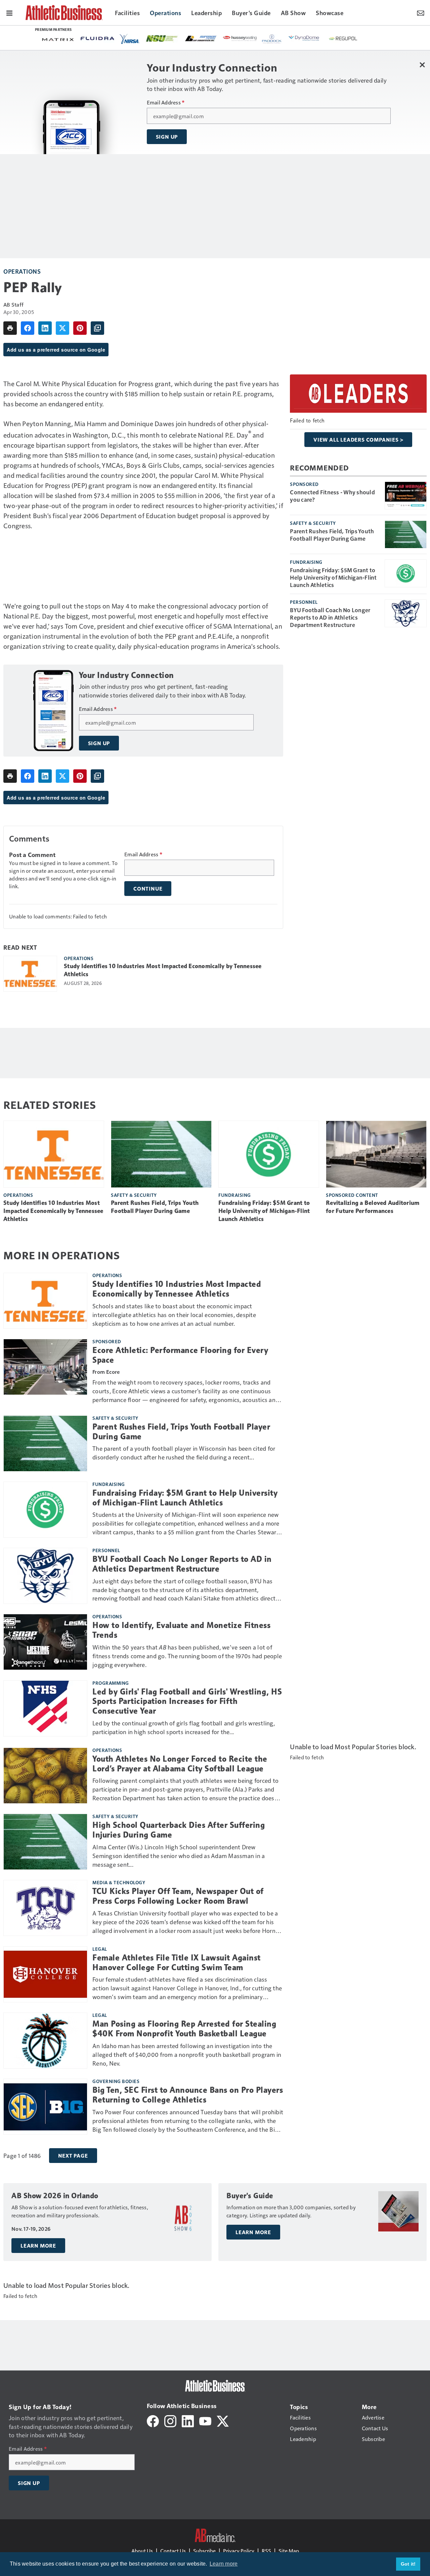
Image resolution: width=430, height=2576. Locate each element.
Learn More (38, 2246)
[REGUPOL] (343, 39)
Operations (22, 271)
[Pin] (80, 328)
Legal (100, 1949)
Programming (111, 1683)
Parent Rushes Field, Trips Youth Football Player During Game (332, 535)
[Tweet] (62, 328)
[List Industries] (201, 38)
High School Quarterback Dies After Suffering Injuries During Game (179, 1830)
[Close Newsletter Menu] (422, 65)
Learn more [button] (224, 2564)
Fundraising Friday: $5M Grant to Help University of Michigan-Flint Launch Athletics (333, 577)
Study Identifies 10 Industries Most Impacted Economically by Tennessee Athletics (163, 970)
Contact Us (173, 2551)
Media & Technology (119, 1882)
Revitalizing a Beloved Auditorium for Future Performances (373, 1207)
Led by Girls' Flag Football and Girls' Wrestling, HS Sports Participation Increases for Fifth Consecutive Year (187, 1702)
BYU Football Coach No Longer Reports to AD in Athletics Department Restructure (330, 617)
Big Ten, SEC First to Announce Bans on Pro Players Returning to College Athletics (188, 2095)
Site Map (289, 2551)
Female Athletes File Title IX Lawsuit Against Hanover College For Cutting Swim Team (177, 1963)
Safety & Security (313, 523)
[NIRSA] (130, 39)
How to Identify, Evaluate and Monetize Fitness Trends (181, 1630)
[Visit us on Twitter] (223, 2420)
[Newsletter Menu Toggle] (421, 12)
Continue (148, 889)
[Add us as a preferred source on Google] (97, 328)
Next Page (73, 2156)
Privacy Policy (239, 2551)
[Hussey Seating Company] (240, 38)
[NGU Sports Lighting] (162, 38)
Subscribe (204, 2551)
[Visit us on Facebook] (153, 2420)
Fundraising (306, 562)
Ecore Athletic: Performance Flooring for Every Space (180, 1355)
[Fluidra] (97, 38)
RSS (266, 2551)
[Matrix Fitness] (58, 39)
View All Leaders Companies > (358, 440)
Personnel (304, 602)
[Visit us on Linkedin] (188, 2420)
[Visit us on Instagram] (170, 2420)
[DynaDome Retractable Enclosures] (304, 38)
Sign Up (167, 137)
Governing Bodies (116, 2081)
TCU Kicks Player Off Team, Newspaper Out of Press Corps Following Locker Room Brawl (178, 1896)
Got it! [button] (408, 2564)
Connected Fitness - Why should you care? (332, 496)
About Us (142, 2551)
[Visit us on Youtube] (205, 2420)
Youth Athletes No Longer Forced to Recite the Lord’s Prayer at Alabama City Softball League (180, 1764)
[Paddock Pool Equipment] (272, 39)
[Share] (28, 328)
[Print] (10, 328)
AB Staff (13, 304)
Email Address (166, 102)
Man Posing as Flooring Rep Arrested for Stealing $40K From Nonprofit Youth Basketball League (184, 2029)
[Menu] (9, 12)
